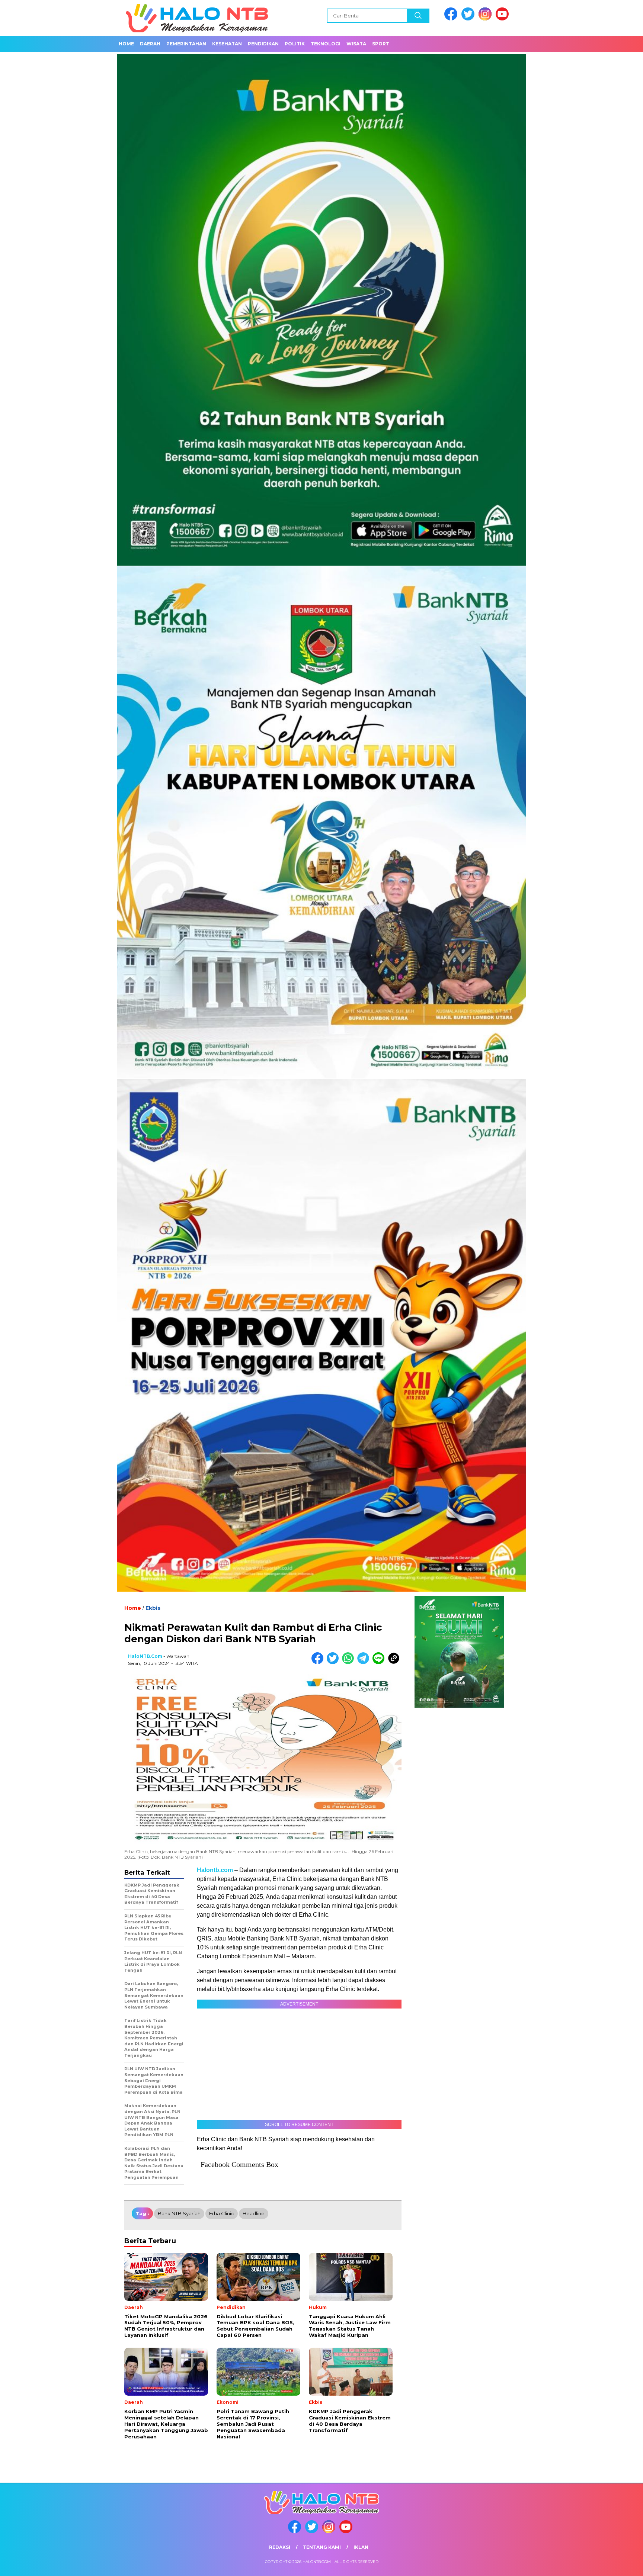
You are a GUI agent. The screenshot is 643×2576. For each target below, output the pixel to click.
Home (126, 44)
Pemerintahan (186, 44)
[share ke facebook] (319, 1662)
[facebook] (452, 19)
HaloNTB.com (145, 1656)
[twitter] (469, 19)
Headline (254, 2213)
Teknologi (326, 44)
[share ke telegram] (365, 1662)
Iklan (361, 2547)
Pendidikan (263, 44)
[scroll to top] (618, 2564)
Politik (295, 44)
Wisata (356, 44)
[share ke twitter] (334, 1662)
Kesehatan (227, 44)
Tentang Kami (322, 2547)
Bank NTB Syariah (179, 2213)
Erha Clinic (222, 2213)
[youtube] (503, 19)
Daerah (150, 44)
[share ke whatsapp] (350, 1662)
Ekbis (153, 1608)
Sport (381, 44)
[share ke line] (380, 1662)
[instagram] (486, 19)
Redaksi (280, 2547)
